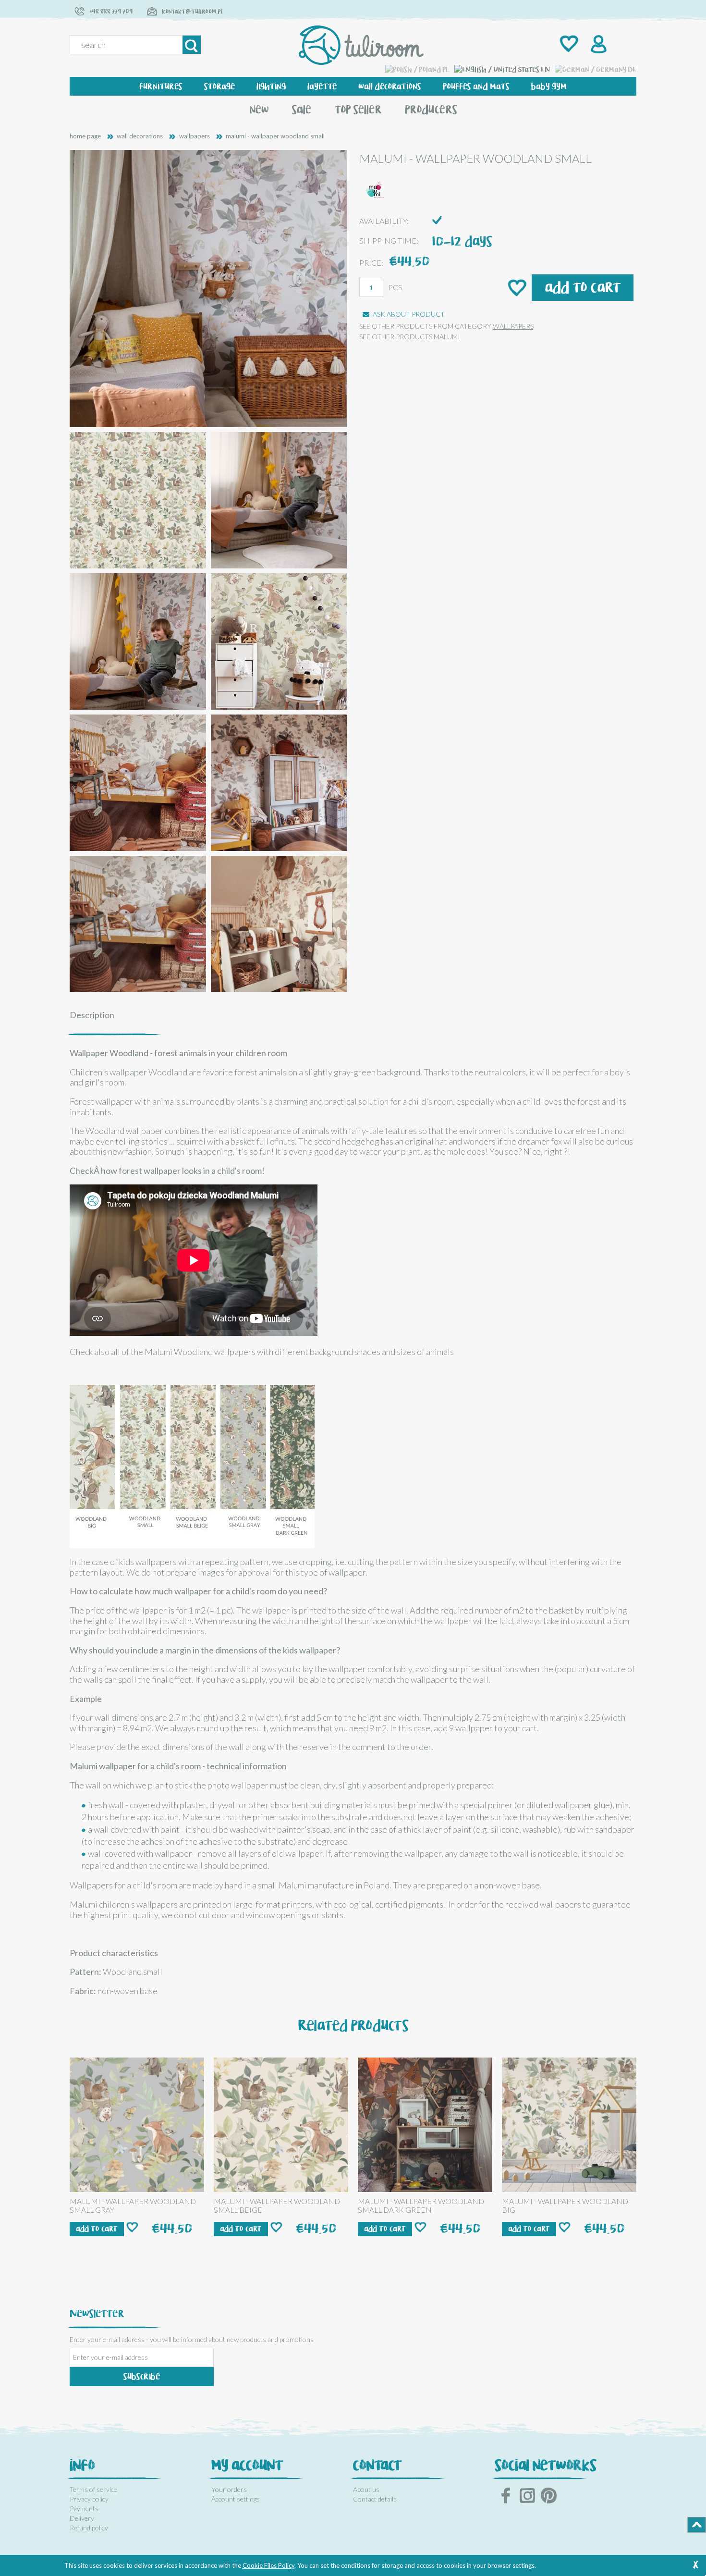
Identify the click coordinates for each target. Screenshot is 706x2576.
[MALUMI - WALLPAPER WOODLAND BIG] (569, 2125)
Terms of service (93, 2489)
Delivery (82, 2518)
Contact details (375, 2499)
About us (366, 2489)
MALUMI (447, 337)
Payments (84, 2508)
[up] (697, 2525)
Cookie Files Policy (268, 2565)
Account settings (236, 2499)
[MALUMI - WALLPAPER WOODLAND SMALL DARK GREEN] (425, 2125)
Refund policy (89, 2528)
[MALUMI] (376, 189)
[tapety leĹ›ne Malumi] (192, 1466)
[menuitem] (161, 86)
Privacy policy (89, 2499)
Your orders (229, 2489)
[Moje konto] (597, 45)
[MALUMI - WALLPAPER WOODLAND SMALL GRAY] (137, 2125)
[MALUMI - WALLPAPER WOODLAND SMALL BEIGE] (281, 2125)
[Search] (192, 45)
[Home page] (361, 45)
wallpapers (513, 326)
